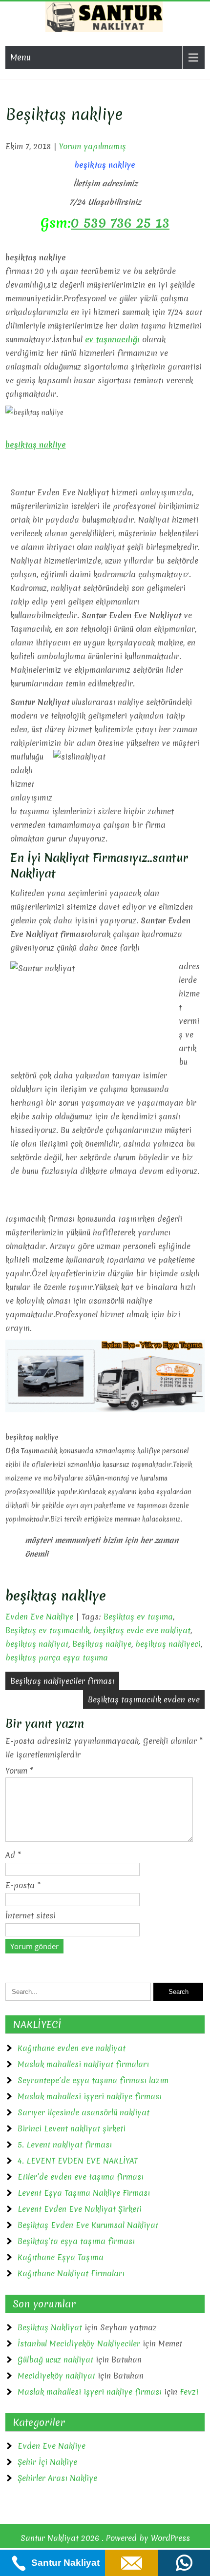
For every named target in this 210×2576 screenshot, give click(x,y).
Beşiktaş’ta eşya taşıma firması (76, 2241)
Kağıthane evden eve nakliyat (72, 2048)
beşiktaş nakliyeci (168, 1644)
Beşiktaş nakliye (102, 1644)
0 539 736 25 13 (120, 223)
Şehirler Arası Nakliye (57, 2478)
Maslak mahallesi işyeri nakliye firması (90, 2096)
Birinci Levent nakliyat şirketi (72, 2128)
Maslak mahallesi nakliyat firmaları (83, 2064)
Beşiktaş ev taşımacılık (47, 1630)
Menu (21, 57)
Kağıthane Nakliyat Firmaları (71, 2273)
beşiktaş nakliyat (37, 1644)
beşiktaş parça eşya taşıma (57, 1658)
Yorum (19, 1771)
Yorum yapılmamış (93, 146)
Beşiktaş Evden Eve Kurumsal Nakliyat (88, 2225)
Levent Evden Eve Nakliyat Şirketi (80, 2209)
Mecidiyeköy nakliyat (56, 2376)
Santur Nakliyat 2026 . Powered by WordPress (105, 2538)
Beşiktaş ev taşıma (138, 1617)
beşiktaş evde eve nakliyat (142, 1630)
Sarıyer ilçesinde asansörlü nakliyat (84, 2112)
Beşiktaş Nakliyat (50, 2327)
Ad (13, 1855)
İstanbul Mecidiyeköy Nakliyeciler (79, 2343)
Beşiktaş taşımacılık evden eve (144, 1699)
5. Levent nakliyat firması (65, 2145)
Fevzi (189, 2392)
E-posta (23, 1885)
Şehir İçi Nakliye (47, 2462)
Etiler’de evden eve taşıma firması (81, 2177)
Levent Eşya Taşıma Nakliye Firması (84, 2193)
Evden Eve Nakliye (39, 1617)
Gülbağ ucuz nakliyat (55, 2360)
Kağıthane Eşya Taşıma (61, 2257)
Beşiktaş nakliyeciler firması (62, 1681)
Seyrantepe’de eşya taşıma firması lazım (93, 2080)
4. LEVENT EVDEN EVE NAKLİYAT (78, 2161)
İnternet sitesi (31, 1915)
